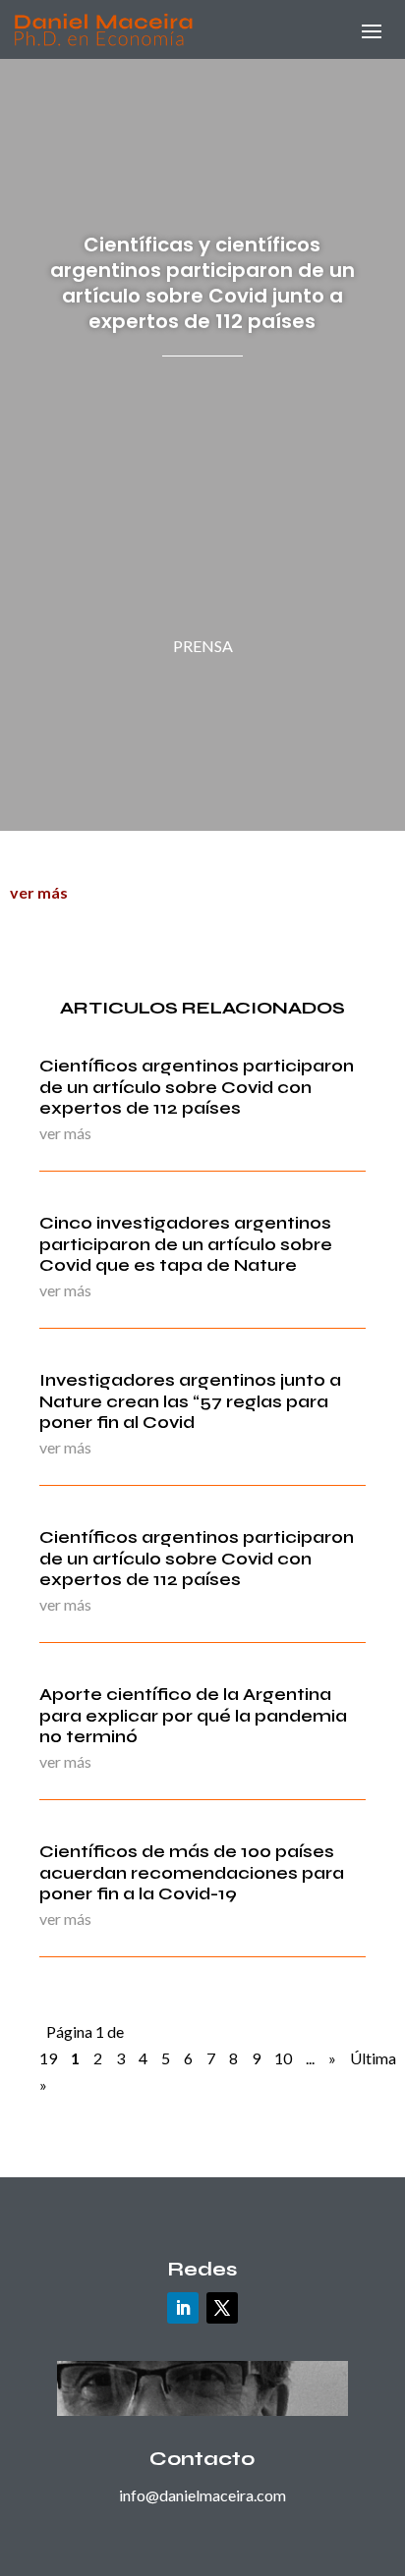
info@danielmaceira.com (202, 2495)
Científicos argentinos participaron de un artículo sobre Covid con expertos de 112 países (197, 1087)
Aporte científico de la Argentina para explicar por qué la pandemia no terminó (193, 1715)
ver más (39, 892)
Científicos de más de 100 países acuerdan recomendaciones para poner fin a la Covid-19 (192, 1872)
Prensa (203, 646)
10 (283, 2058)
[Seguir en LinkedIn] (183, 2308)
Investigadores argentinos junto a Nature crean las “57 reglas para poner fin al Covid (190, 1401)
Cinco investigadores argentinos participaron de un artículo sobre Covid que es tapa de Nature (186, 1244)
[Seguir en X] (222, 2308)
